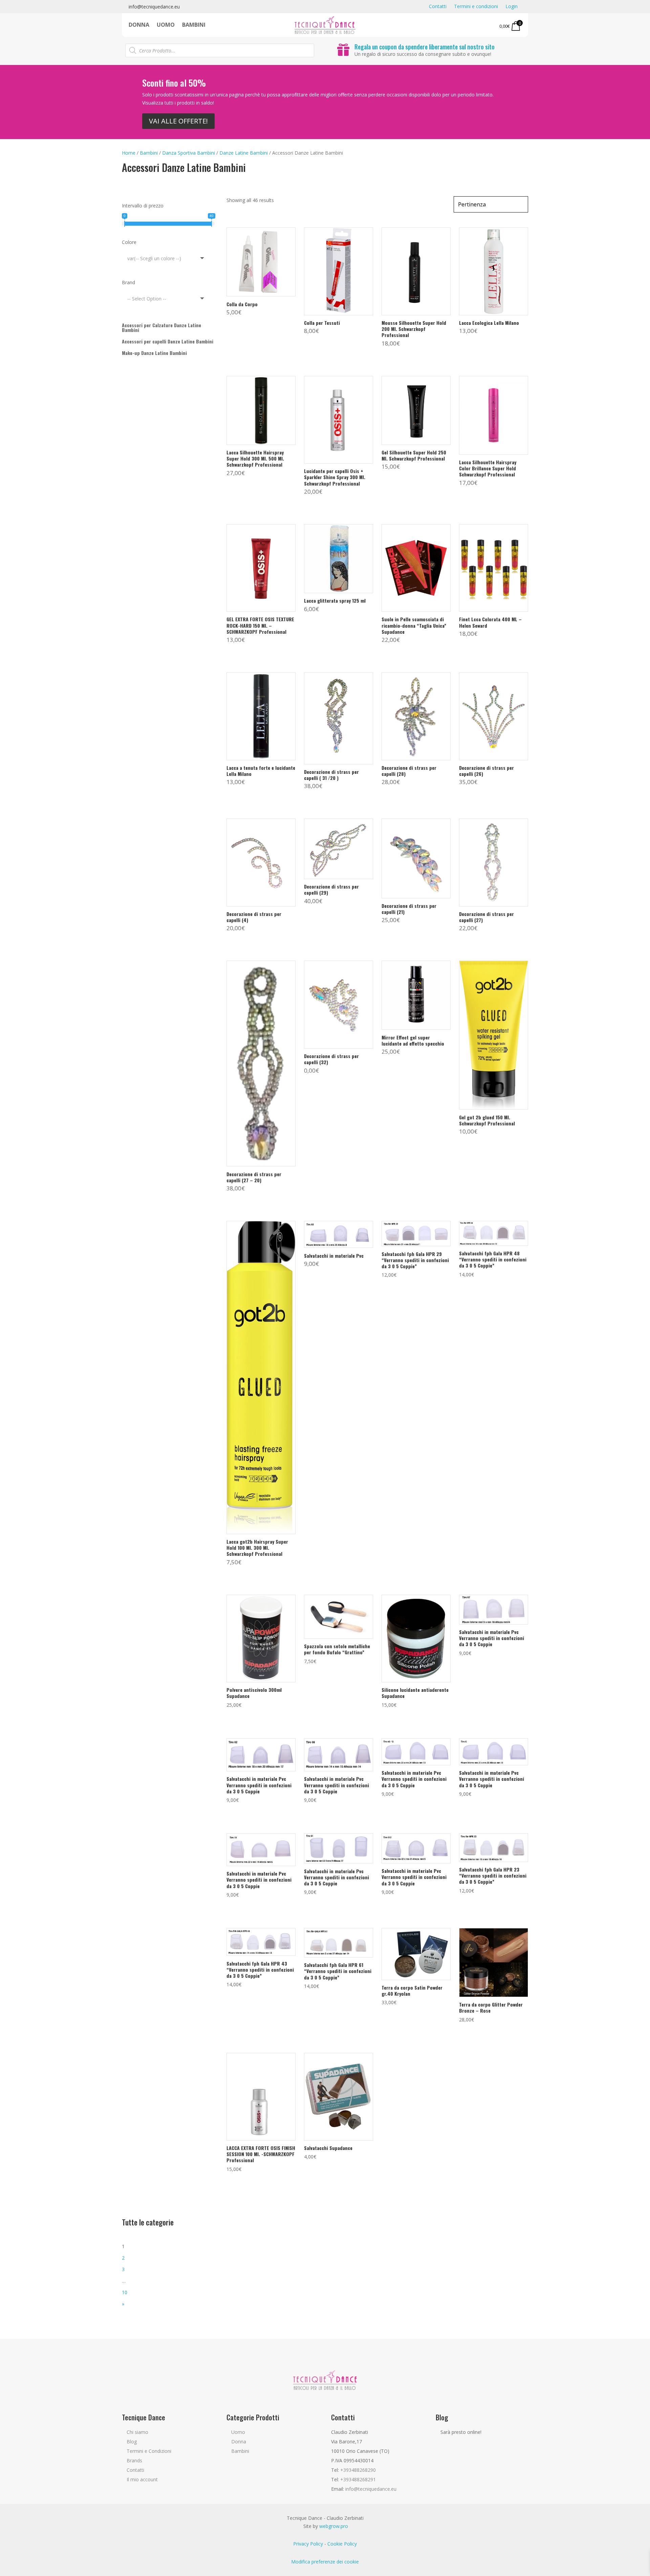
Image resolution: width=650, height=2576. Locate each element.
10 (125, 2292)
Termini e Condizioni (149, 2451)
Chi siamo (137, 2432)
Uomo (166, 25)
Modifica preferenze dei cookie (325, 2562)
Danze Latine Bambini (244, 153)
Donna (139, 25)
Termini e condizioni (476, 7)
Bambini (194, 25)
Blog (132, 2441)
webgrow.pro (334, 2526)
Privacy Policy (308, 2544)
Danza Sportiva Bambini (189, 153)
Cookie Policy (342, 2544)
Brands (134, 2460)
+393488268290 (358, 2470)
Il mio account (142, 2479)
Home (129, 153)
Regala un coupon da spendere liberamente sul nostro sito (425, 47)
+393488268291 (358, 2479)
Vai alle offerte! (178, 121)
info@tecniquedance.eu (154, 7)
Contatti (438, 7)
